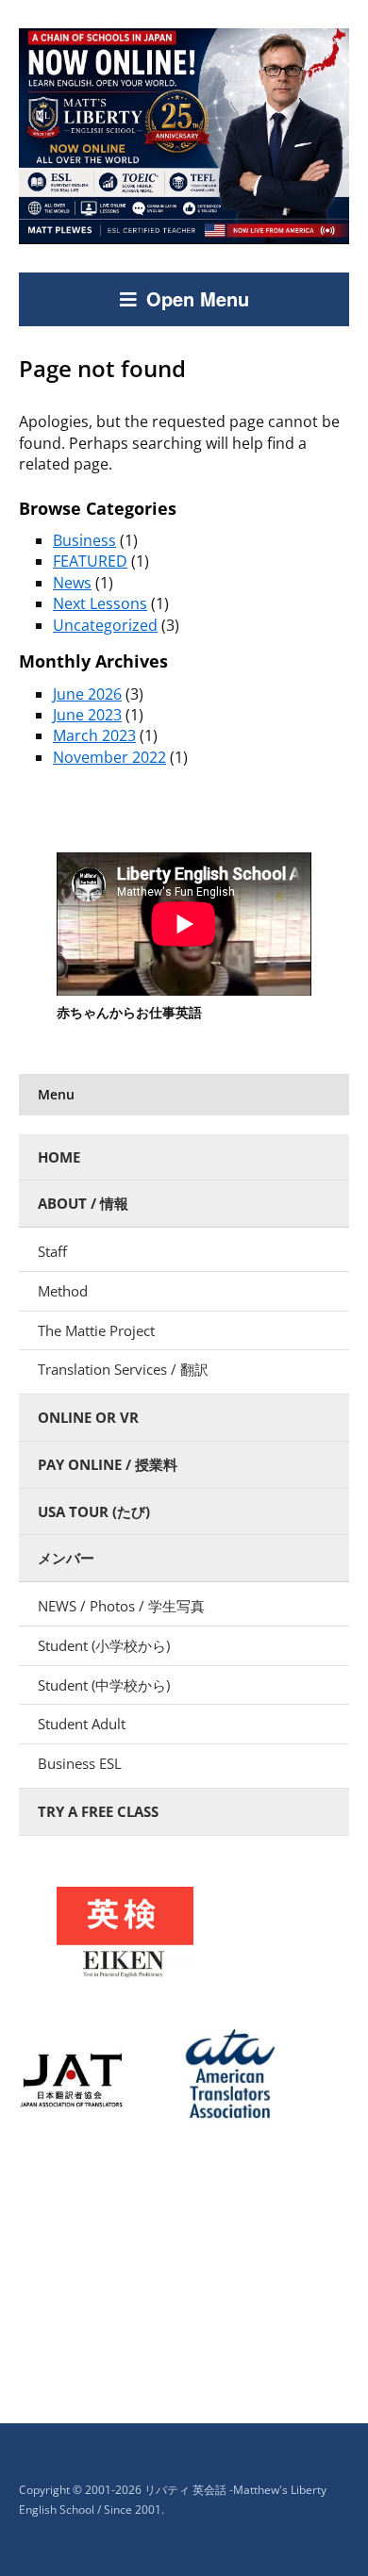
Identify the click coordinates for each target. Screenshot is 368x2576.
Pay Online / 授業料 (108, 1464)
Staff (52, 1251)
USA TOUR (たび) (94, 1511)
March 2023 (94, 735)
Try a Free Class (98, 1811)
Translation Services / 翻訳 (123, 1369)
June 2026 (87, 694)
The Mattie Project (96, 1330)
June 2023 (87, 715)
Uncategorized (105, 625)
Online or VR (88, 1417)
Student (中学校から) (104, 1685)
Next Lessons (100, 603)
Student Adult (82, 1724)
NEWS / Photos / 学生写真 (121, 1606)
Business (84, 540)
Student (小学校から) (104, 1645)
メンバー (66, 1558)
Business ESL (80, 1763)
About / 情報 (83, 1203)
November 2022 (109, 757)
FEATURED (90, 561)
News (72, 583)
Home (59, 1157)
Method (63, 1291)
